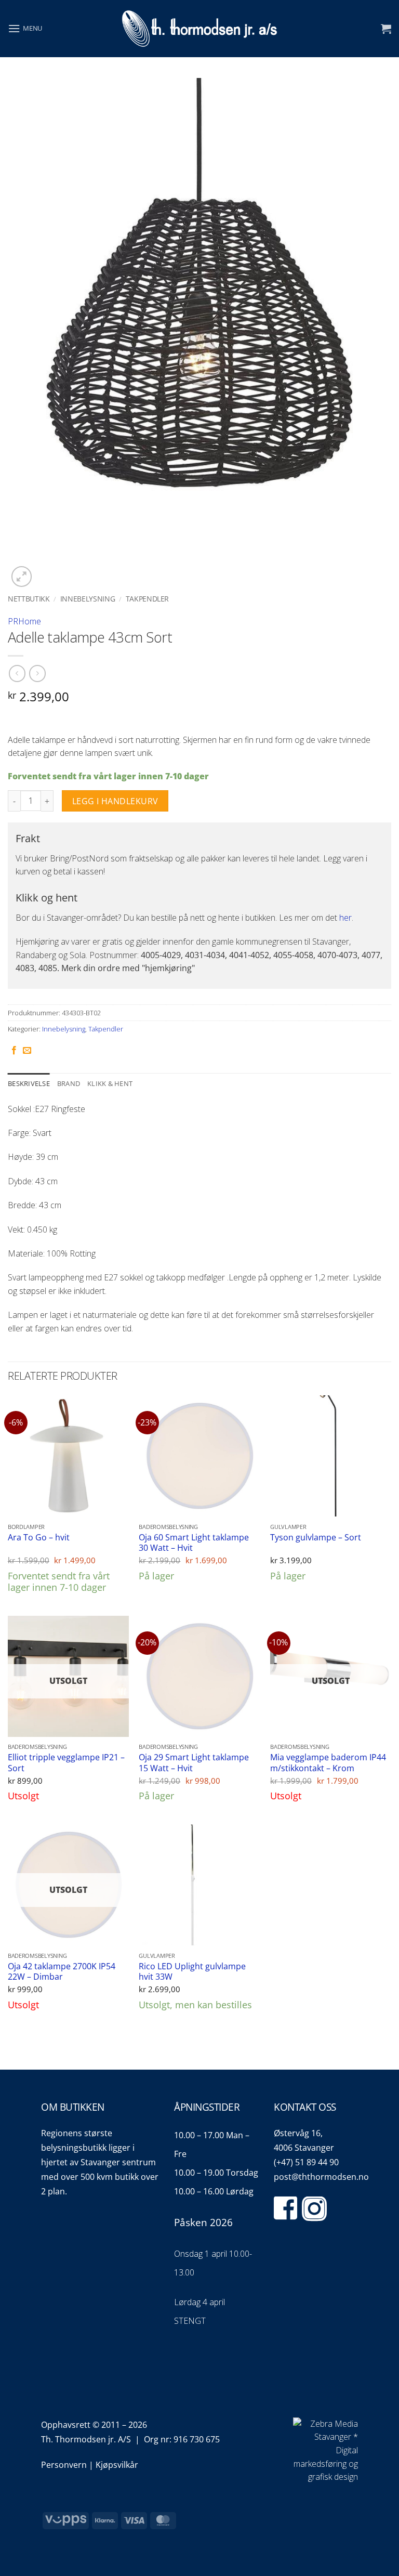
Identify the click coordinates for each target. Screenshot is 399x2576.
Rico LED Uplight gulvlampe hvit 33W (192, 1972)
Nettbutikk (29, 599)
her (345, 918)
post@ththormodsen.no (321, 2177)
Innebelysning (88, 599)
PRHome (24, 621)
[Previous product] (37, 674)
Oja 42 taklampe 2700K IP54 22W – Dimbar (62, 1972)
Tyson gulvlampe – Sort (316, 1538)
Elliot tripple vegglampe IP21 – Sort (66, 1763)
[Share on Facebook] (14, 1051)
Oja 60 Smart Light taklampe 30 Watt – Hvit (194, 1543)
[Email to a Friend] (27, 1051)
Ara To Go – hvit (39, 1538)
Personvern (64, 2465)
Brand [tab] (69, 1083)
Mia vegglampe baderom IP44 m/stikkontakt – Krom (328, 1763)
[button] (25, 28)
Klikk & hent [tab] (110, 1083)
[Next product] (17, 674)
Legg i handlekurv (115, 801)
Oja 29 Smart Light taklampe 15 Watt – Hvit (194, 1763)
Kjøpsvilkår (117, 2465)
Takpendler (148, 599)
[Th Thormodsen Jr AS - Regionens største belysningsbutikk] (199, 29)
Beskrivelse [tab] (29, 1083)
